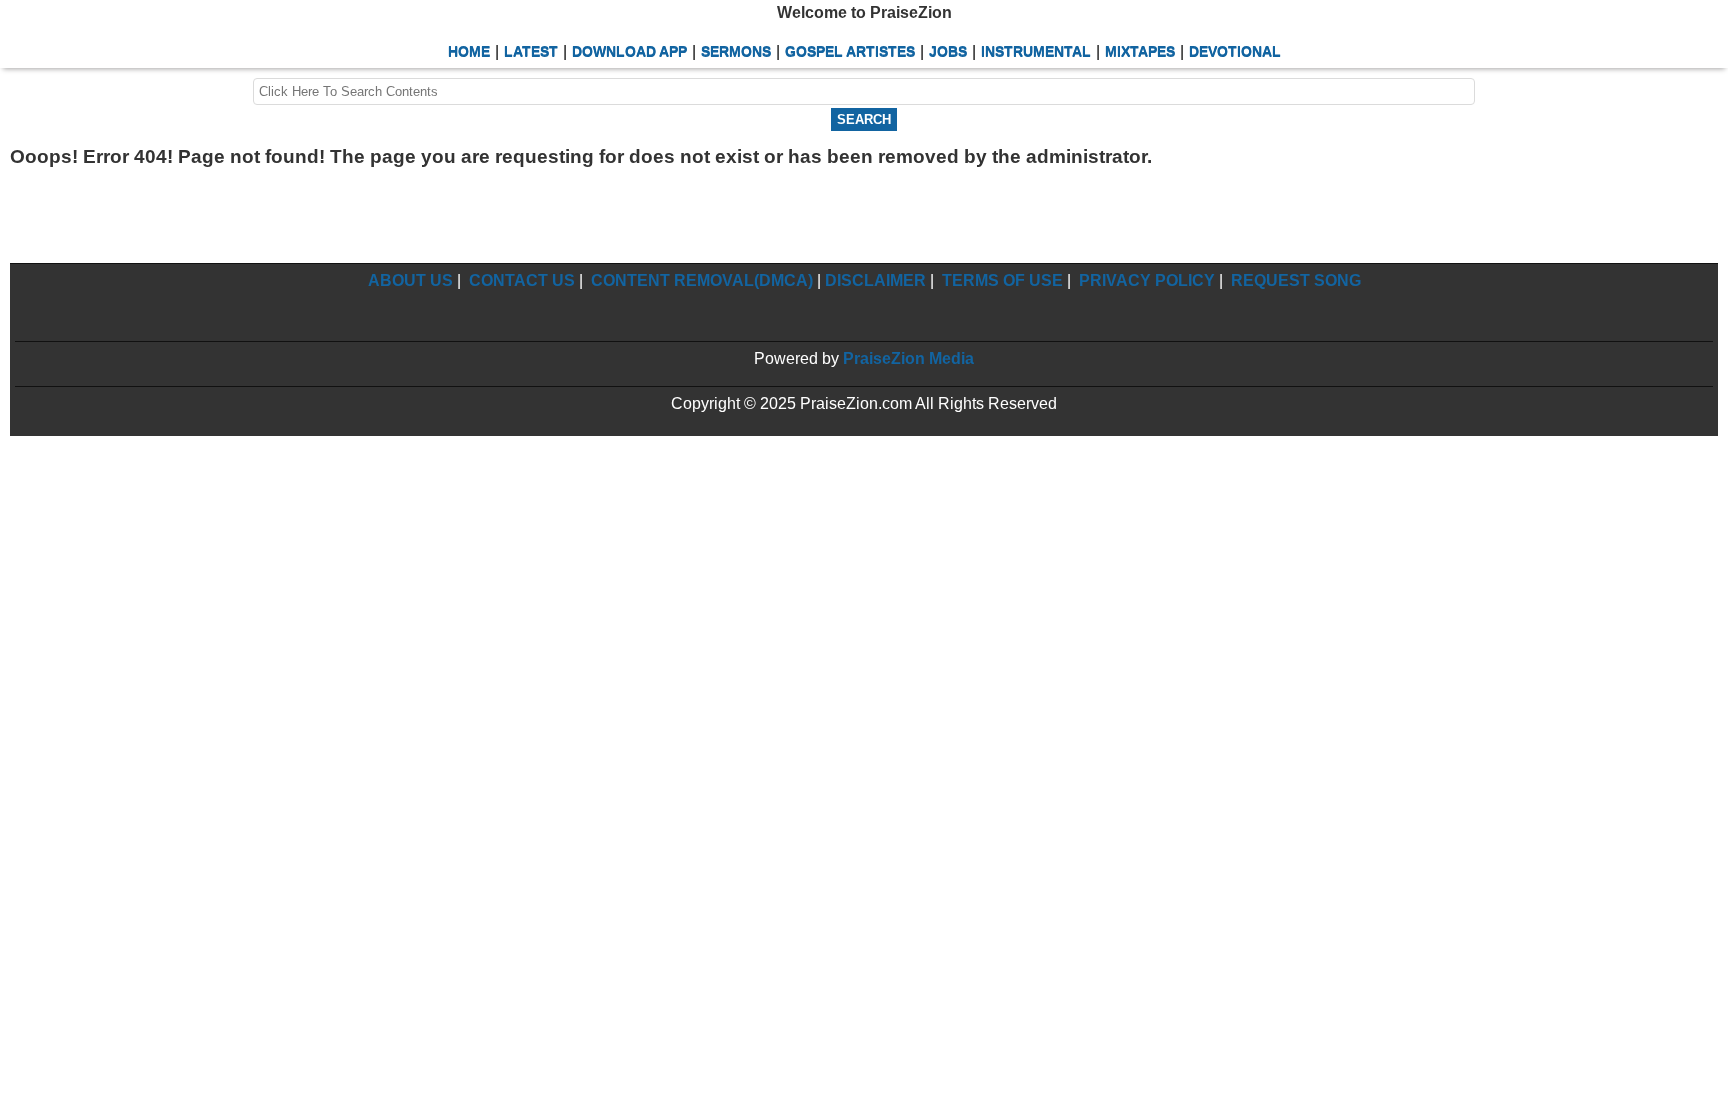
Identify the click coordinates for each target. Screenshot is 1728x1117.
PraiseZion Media (908, 358)
